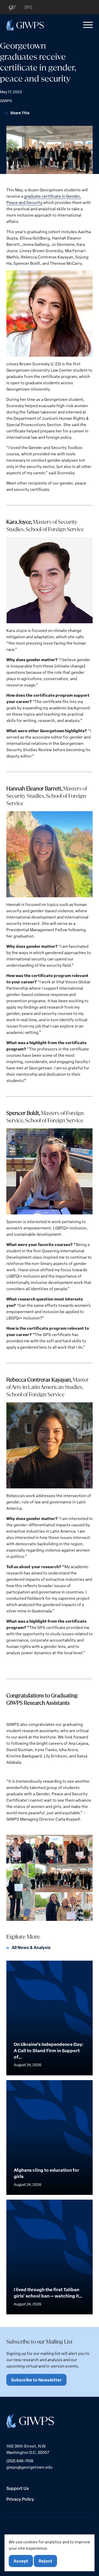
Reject (45, 2561)
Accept (21, 2561)
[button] (87, 25)
